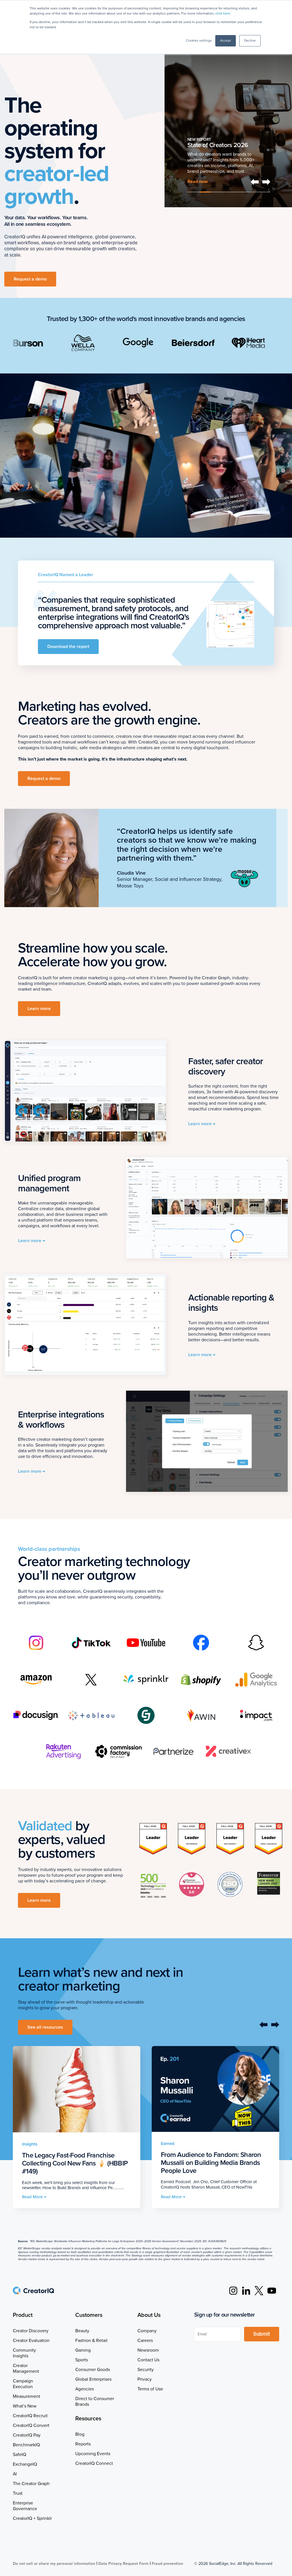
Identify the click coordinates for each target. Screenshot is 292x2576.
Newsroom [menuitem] (148, 2350)
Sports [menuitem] (82, 2360)
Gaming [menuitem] (83, 2350)
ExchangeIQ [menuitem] (25, 2464)
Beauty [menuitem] (82, 2331)
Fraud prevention (167, 2564)
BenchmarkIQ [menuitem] (26, 2445)
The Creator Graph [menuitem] (31, 2484)
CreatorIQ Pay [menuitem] (27, 2435)
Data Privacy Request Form (123, 2564)
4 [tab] (229, 192)
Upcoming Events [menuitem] (93, 2454)
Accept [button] (226, 41)
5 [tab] (241, 192)
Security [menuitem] (146, 2370)
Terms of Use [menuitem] (150, 2389)
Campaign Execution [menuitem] (23, 2384)
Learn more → (202, 1124)
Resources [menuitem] (88, 2419)
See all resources (45, 2027)
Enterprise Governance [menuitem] (25, 2506)
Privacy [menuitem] (145, 2379)
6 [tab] (253, 192)
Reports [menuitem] (83, 2444)
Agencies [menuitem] (85, 2389)
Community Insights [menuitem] (24, 2353)
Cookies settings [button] (199, 41)
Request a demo (30, 279)
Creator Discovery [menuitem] (31, 2331)
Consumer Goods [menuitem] (93, 2370)
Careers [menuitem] (145, 2341)
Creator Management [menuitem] (26, 2368)
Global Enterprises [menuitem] (93, 2379)
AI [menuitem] (15, 2474)
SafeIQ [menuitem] (20, 2455)
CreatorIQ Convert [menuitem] (31, 2425)
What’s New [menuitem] (25, 2406)
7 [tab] (265, 192)
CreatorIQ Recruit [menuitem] (30, 2416)
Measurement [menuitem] (27, 2396)
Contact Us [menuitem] (148, 2360)
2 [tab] (205, 192)
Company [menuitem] (147, 2331)
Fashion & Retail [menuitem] (91, 2341)
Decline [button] (250, 41)
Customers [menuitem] (89, 2315)
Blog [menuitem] (80, 2434)
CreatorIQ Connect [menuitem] (94, 2463)
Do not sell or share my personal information (54, 2564)
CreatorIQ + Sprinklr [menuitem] (32, 2518)
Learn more (199, 154)
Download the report (68, 647)
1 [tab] (193, 192)
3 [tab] (217, 192)
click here (223, 14)
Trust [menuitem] (18, 2493)
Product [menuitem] (23, 2315)
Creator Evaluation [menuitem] (31, 2341)
